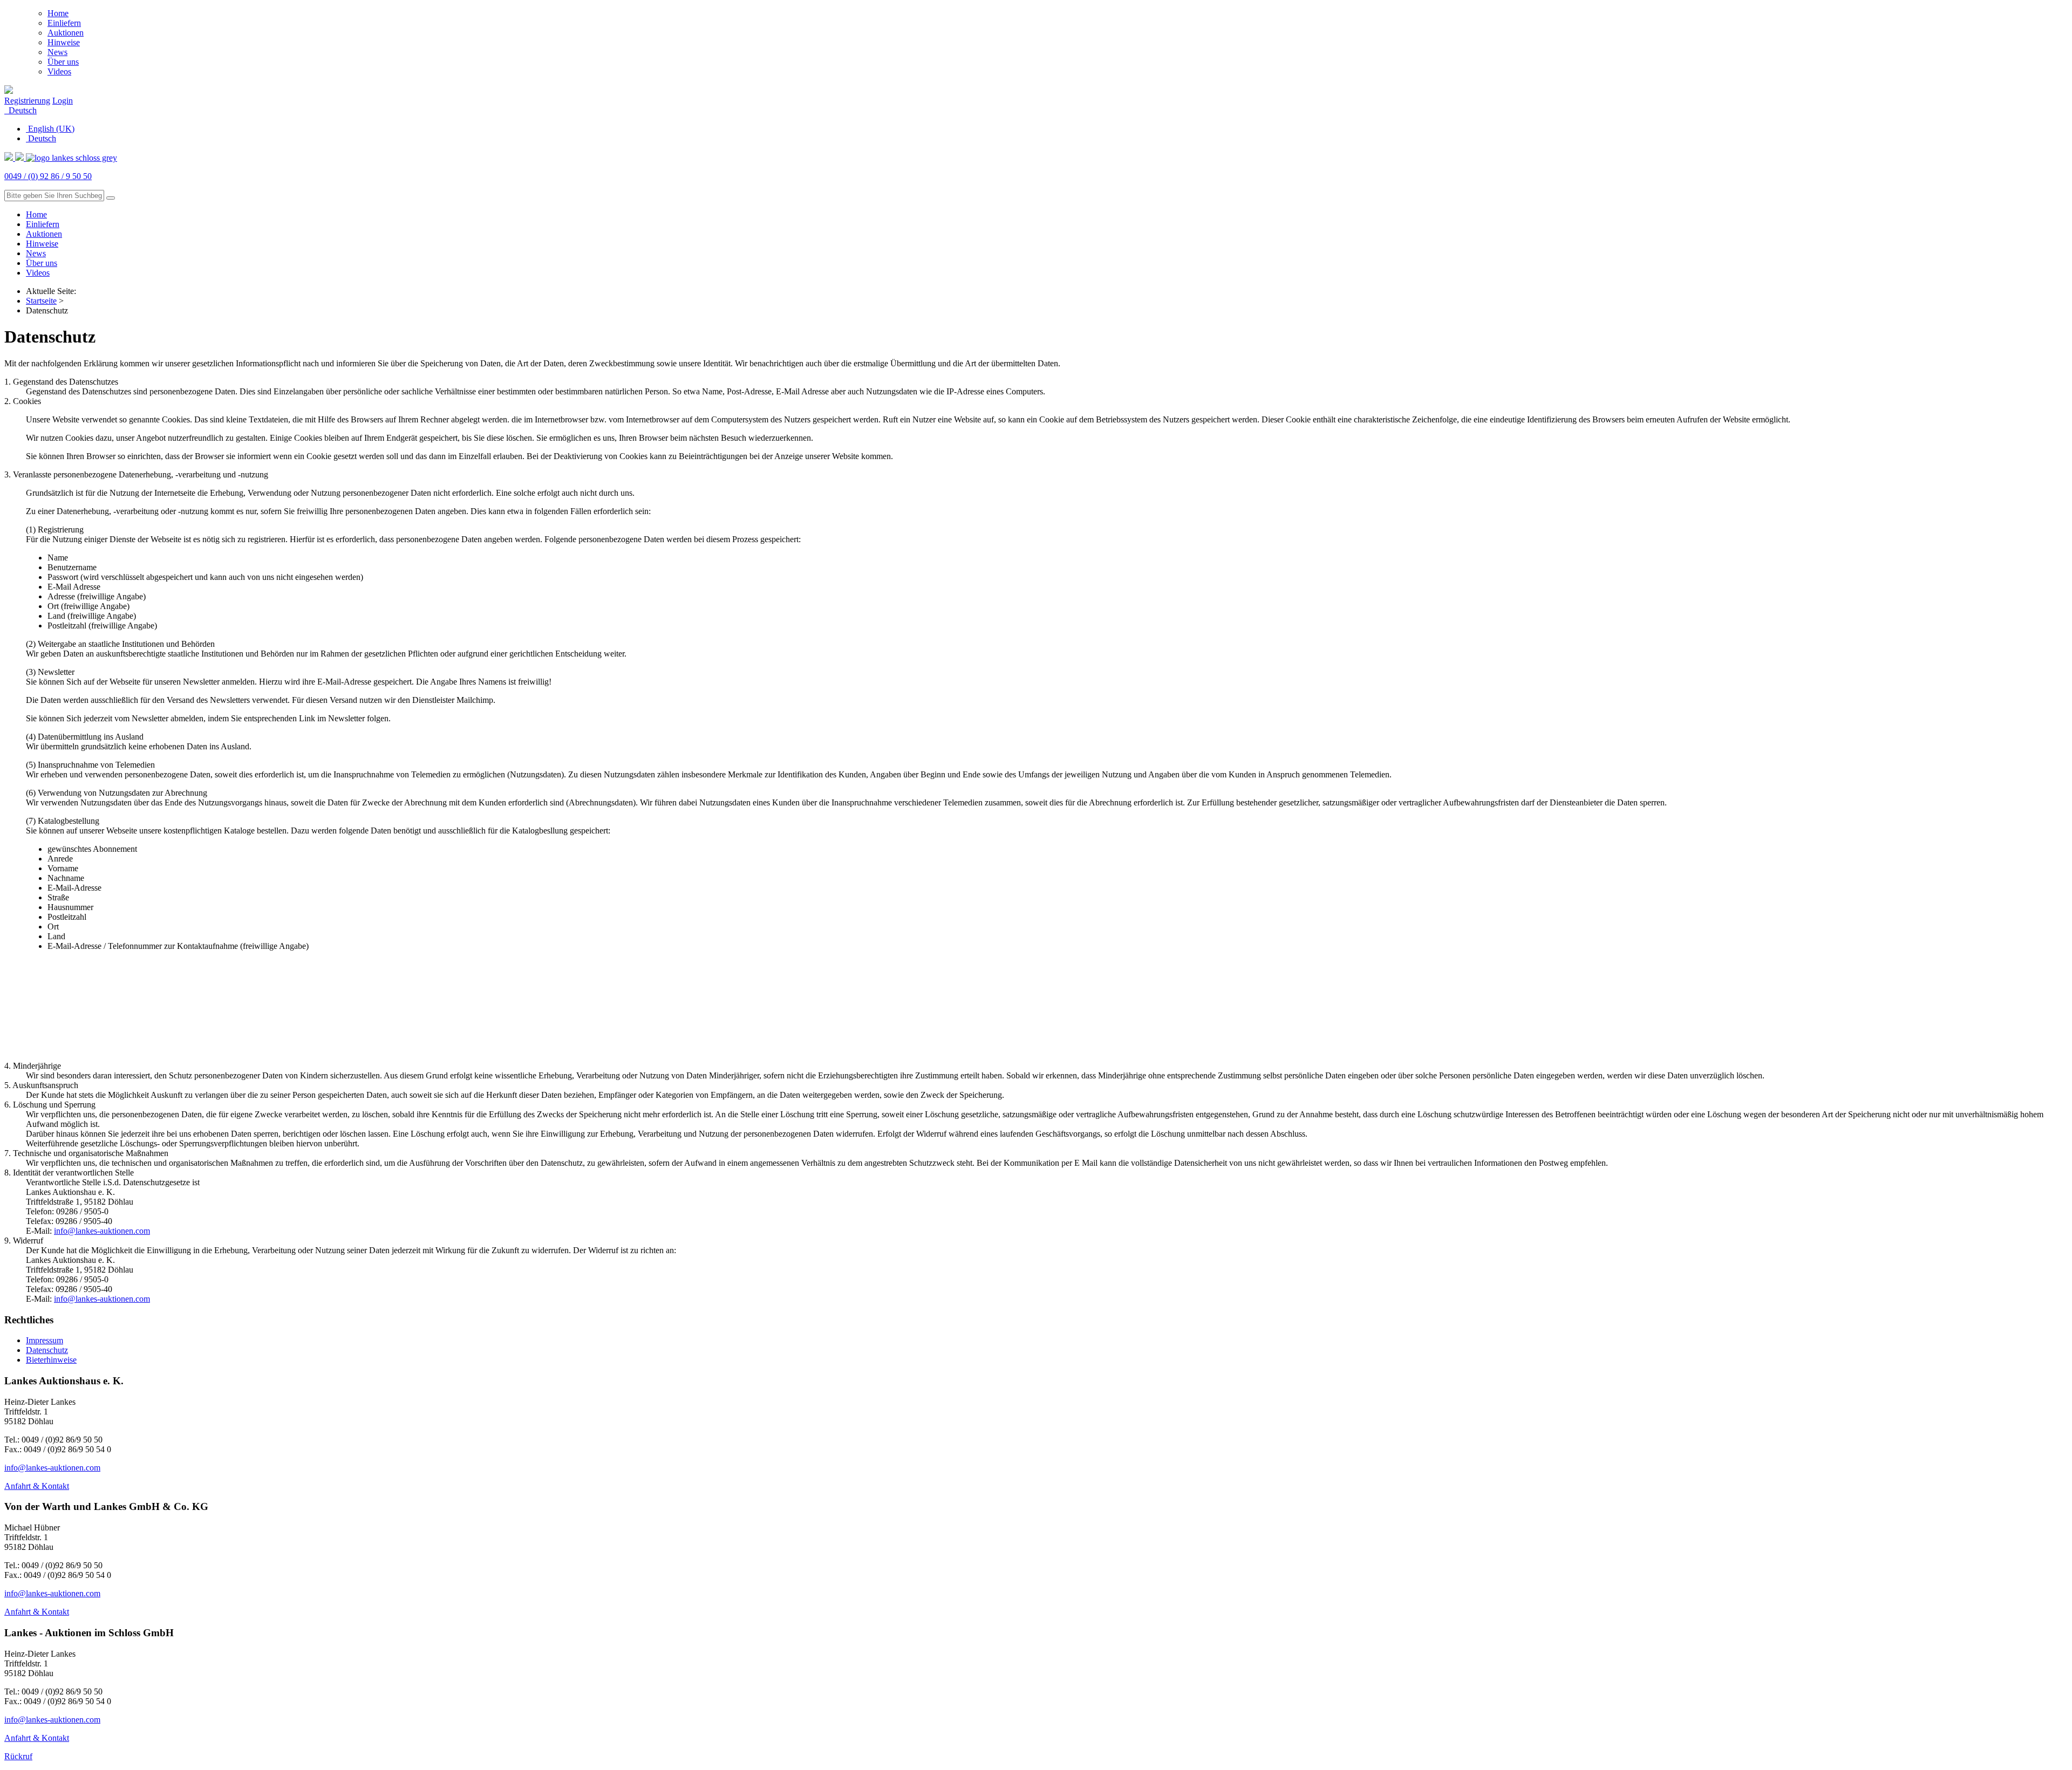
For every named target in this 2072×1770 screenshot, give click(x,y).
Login (63, 101)
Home (58, 13)
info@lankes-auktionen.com (102, 1231)
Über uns (63, 62)
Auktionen (66, 33)
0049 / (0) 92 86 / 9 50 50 (48, 176)
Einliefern (64, 23)
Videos (59, 71)
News (57, 52)
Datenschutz (47, 1350)
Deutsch (22, 110)
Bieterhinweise (51, 1360)
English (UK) (50, 129)
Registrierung (27, 101)
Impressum (45, 1340)
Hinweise (64, 42)
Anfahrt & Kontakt (37, 1486)
